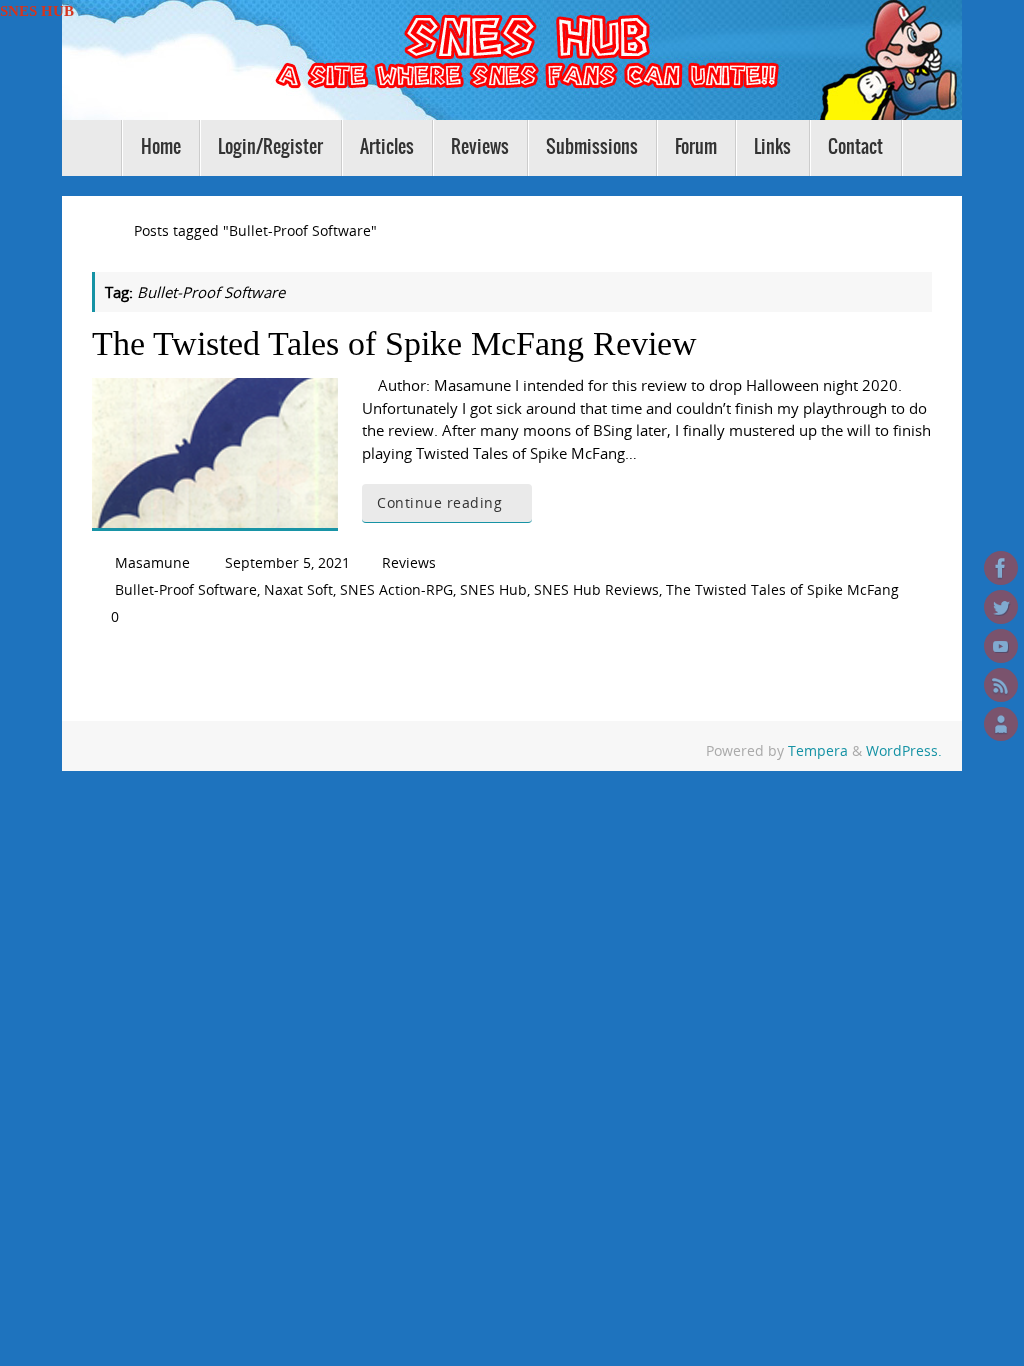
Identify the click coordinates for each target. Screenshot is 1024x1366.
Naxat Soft (298, 590)
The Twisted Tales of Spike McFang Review (394, 343)
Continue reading (439, 503)
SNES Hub (493, 590)
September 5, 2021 (287, 563)
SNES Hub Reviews (596, 590)
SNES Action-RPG (396, 590)
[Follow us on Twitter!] (1001, 607)
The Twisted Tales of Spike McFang (782, 590)
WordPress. (904, 751)
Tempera (818, 751)
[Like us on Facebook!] (1001, 568)
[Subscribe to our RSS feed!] (1001, 685)
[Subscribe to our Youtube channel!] (1001, 646)
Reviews (409, 563)
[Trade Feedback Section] (1001, 724)
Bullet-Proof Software (186, 590)
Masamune (152, 563)
